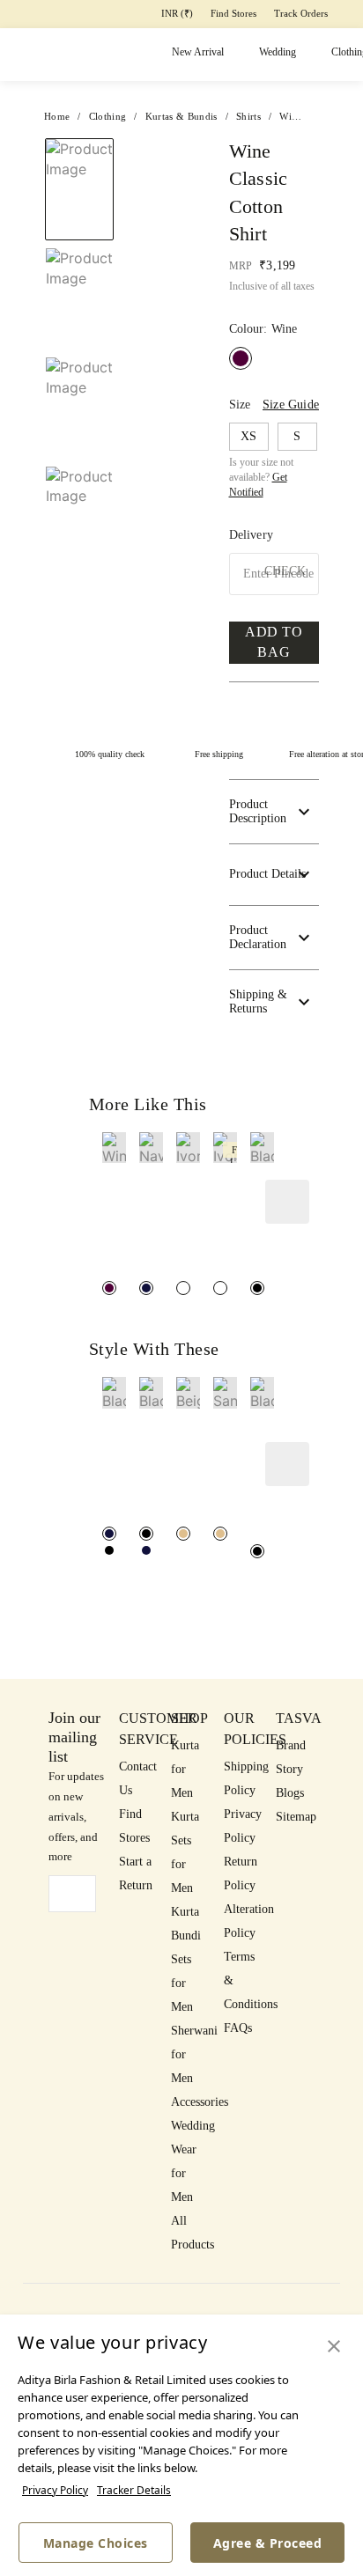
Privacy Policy (55, 2490)
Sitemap (296, 1817)
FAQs (238, 2028)
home (57, 116)
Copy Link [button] (249, 228)
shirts (248, 116)
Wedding (278, 52)
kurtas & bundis (181, 116)
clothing (108, 116)
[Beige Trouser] (183, 1534)
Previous (79, 137)
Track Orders (301, 13)
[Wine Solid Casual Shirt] (109, 1288)
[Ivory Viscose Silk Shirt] (220, 1288)
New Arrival (198, 52)
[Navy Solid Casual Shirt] (146, 1288)
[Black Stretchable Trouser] (109, 1550)
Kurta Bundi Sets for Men (186, 1959)
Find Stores (233, 13)
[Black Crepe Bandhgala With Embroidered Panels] (257, 1551)
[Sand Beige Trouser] (220, 1534)
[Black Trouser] (109, 1534)
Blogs (290, 1793)
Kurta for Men (185, 1769)
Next (160, 158)
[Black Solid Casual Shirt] (257, 1288)
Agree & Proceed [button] (268, 2543)
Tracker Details (134, 2490)
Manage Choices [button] (96, 2543)
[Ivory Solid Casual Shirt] (183, 1288)
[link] (114, 1205)
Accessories (200, 2102)
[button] (78, 527)
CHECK (285, 571)
